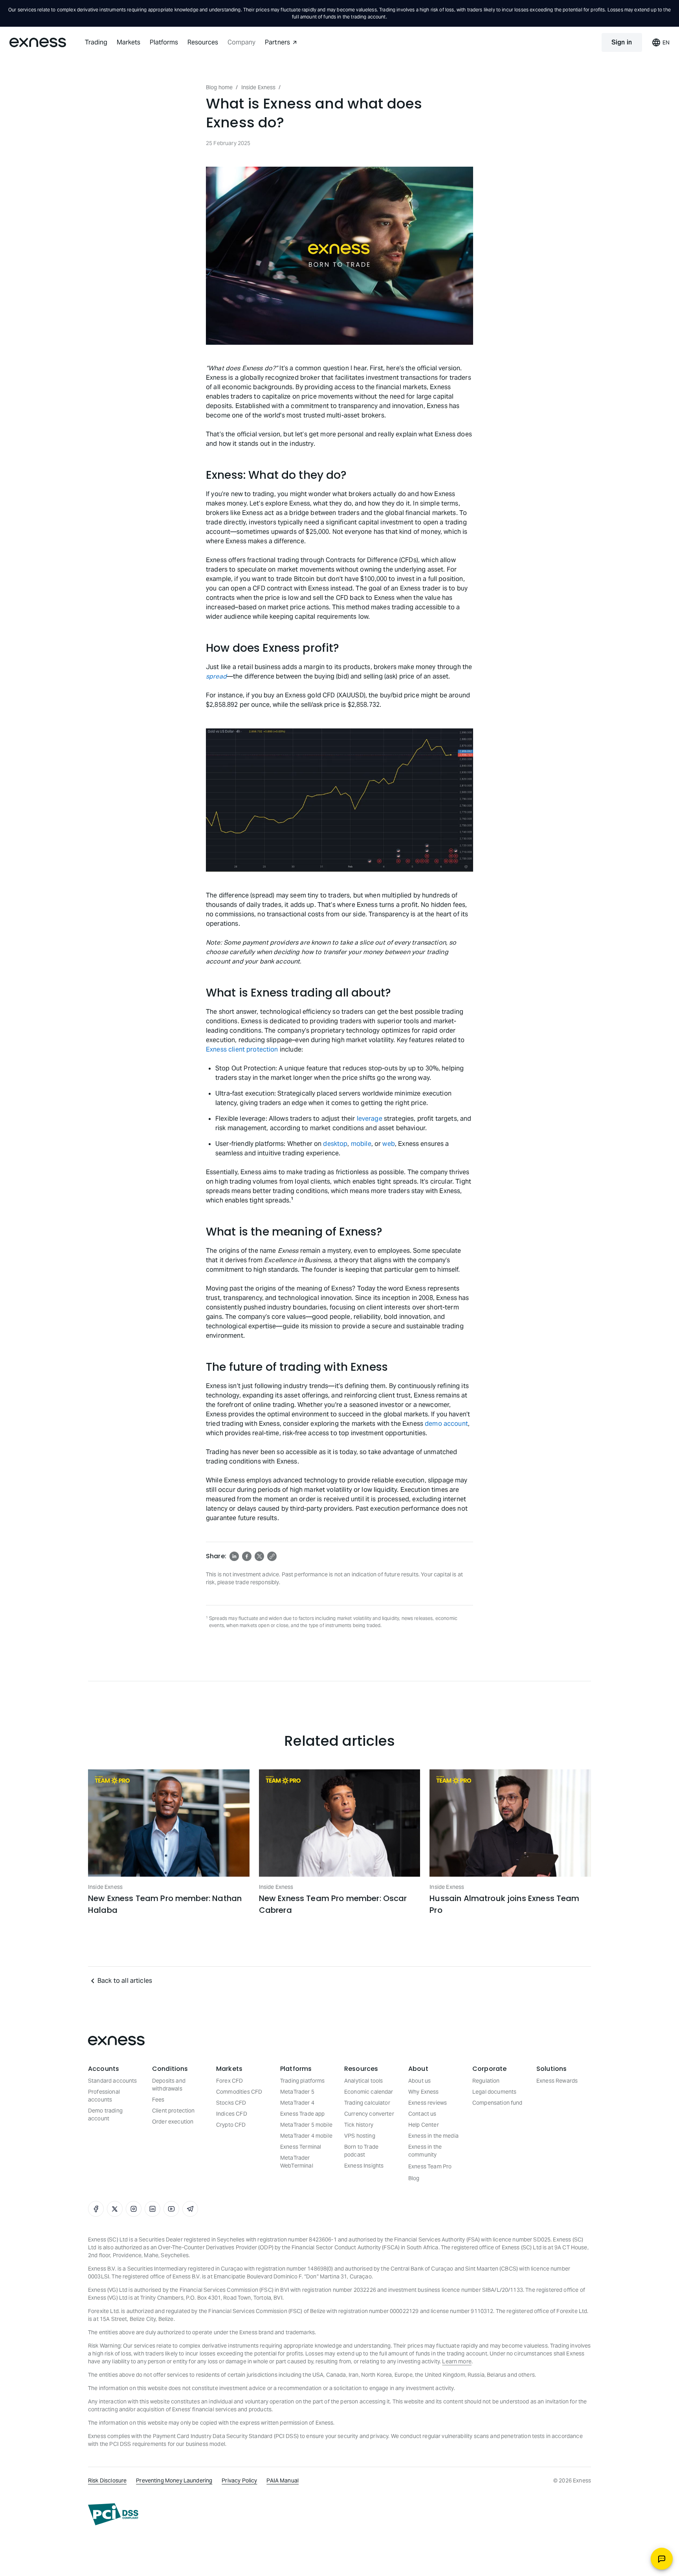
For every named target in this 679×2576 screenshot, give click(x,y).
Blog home (219, 87)
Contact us (422, 2114)
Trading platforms (303, 2081)
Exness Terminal (301, 2147)
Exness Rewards (557, 2081)
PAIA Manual (283, 2480)
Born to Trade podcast (361, 2151)
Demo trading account (105, 2114)
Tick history (359, 2125)
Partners (277, 42)
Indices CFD (232, 2114)
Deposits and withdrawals (169, 2085)
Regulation (486, 2081)
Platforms (164, 42)
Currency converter (369, 2114)
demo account (446, 1424)
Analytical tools (363, 2081)
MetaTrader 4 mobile (306, 2136)
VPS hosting (360, 2136)
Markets (128, 42)
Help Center (424, 2125)
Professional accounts (104, 2096)
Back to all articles (125, 1981)
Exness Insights (364, 2166)
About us (419, 2081)
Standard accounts (113, 2081)
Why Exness (424, 2092)
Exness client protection (242, 1049)
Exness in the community (425, 2151)
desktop (335, 1144)
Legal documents (494, 2092)
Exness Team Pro (430, 2166)
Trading (96, 42)
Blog (414, 2178)
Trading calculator (367, 2103)
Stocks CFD (231, 2103)
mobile (361, 1144)
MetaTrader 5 (297, 2092)
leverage (370, 1119)
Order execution (173, 2122)
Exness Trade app (302, 2114)
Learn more (457, 2361)
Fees (158, 2100)
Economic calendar (369, 2092)
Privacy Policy (239, 2480)
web (388, 1144)
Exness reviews (428, 2103)
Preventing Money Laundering (174, 2480)
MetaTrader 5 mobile (306, 2125)
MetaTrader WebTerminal (297, 2162)
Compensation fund (497, 2103)
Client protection (173, 2111)
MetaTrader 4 (297, 2103)
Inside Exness (259, 87)
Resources (203, 42)
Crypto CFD (231, 2125)
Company (241, 42)
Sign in (622, 42)
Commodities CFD (239, 2092)
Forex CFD (229, 2081)
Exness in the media (433, 2136)
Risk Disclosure (107, 2480)
